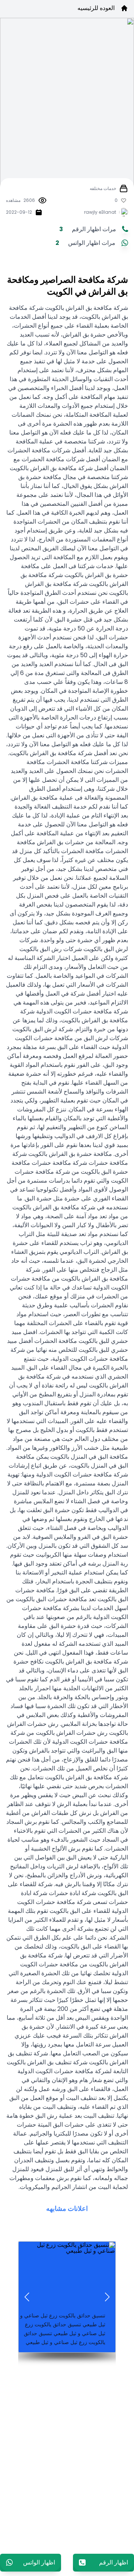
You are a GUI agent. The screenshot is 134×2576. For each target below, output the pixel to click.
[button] (107, 2297)
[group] (67, 2297)
